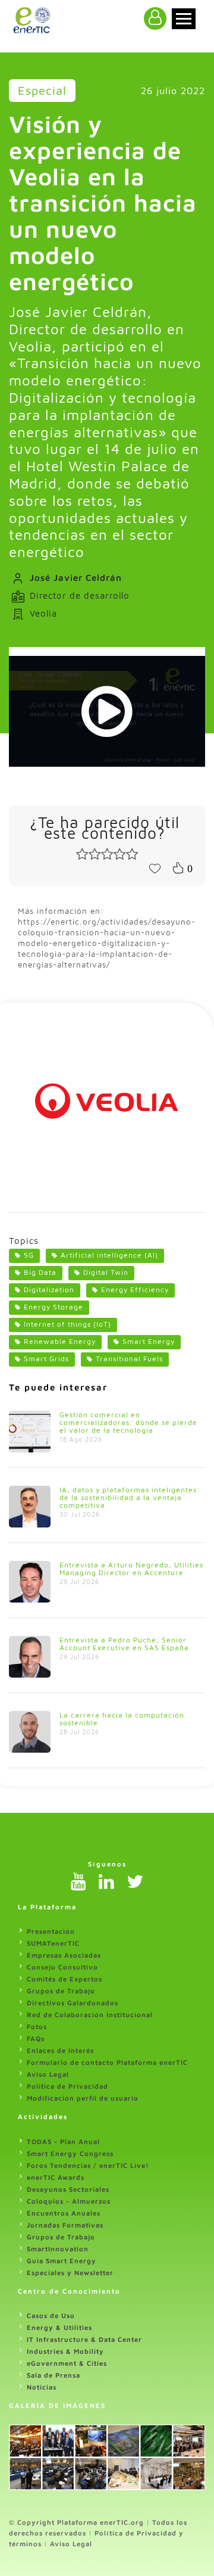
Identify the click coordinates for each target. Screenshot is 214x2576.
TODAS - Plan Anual (63, 2141)
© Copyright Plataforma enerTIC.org (76, 2522)
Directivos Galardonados (73, 2003)
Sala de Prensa (53, 2375)
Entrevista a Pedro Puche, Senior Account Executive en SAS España (124, 1644)
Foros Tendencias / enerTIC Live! (88, 2165)
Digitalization (49, 1289)
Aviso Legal (48, 2074)
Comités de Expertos (64, 1979)
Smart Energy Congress (70, 2153)
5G (29, 1255)
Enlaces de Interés (60, 2050)
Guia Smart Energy (62, 2261)
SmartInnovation (58, 2249)
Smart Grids (46, 1359)
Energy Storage (53, 1307)
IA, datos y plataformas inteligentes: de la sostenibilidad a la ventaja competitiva (130, 1497)
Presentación (51, 1931)
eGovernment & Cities (67, 2363)
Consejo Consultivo (62, 1967)
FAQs (36, 2038)
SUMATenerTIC (53, 1943)
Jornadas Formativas (65, 2225)
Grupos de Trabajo (61, 1991)
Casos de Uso (51, 2315)
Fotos (37, 2026)
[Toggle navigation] (184, 19)
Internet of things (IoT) (67, 1324)
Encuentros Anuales (64, 2213)
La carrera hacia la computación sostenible (122, 1719)
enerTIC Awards (56, 2177)
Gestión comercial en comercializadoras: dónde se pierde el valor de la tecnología (128, 1422)
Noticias (42, 2387)
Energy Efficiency (135, 1289)
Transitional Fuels (129, 1359)
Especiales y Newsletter (70, 2272)
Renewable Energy (60, 1341)
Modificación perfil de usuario (83, 2098)
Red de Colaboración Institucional (90, 2015)
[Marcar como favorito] (155, 867)
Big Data (40, 1272)
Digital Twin (106, 1272)
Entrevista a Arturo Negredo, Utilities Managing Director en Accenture (131, 1569)
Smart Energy (149, 1341)
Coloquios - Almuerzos (69, 2201)
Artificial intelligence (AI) (109, 1255)
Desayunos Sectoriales (68, 2189)
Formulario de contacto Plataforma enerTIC (107, 2062)
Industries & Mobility (65, 2351)
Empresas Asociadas (64, 1955)
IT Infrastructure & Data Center (84, 2339)
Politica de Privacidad (67, 2086)
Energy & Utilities (59, 2327)
